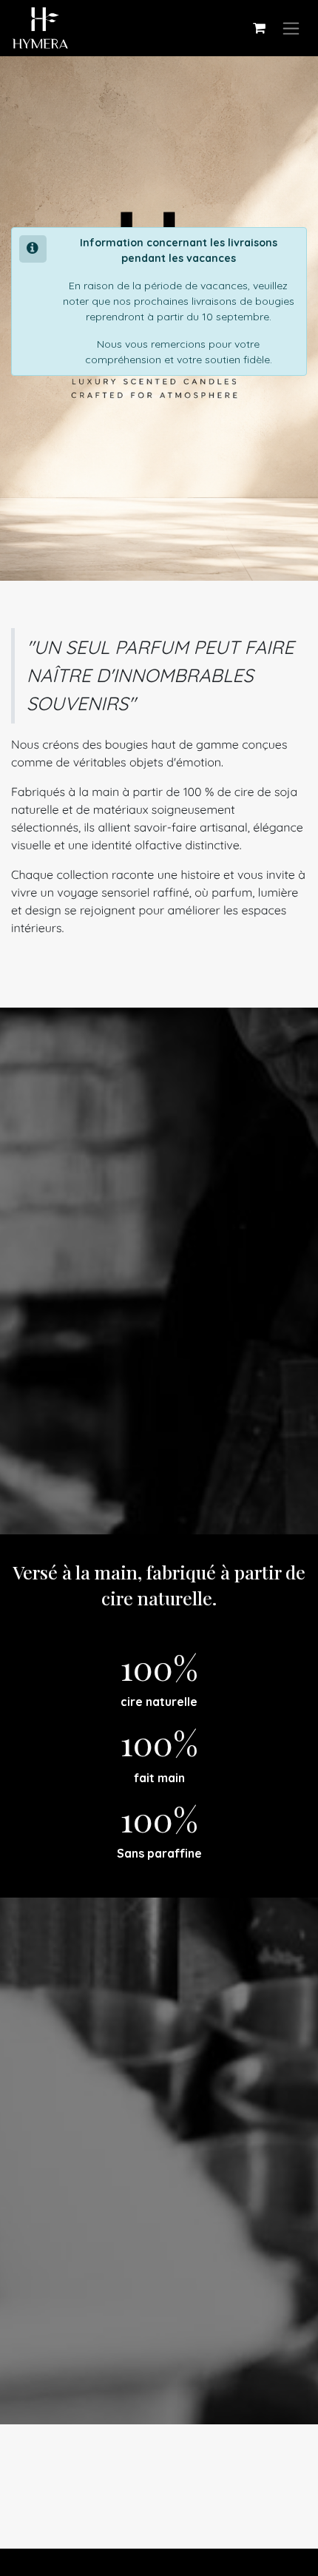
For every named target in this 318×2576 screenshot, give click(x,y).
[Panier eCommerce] (259, 28)
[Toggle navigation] (291, 28)
